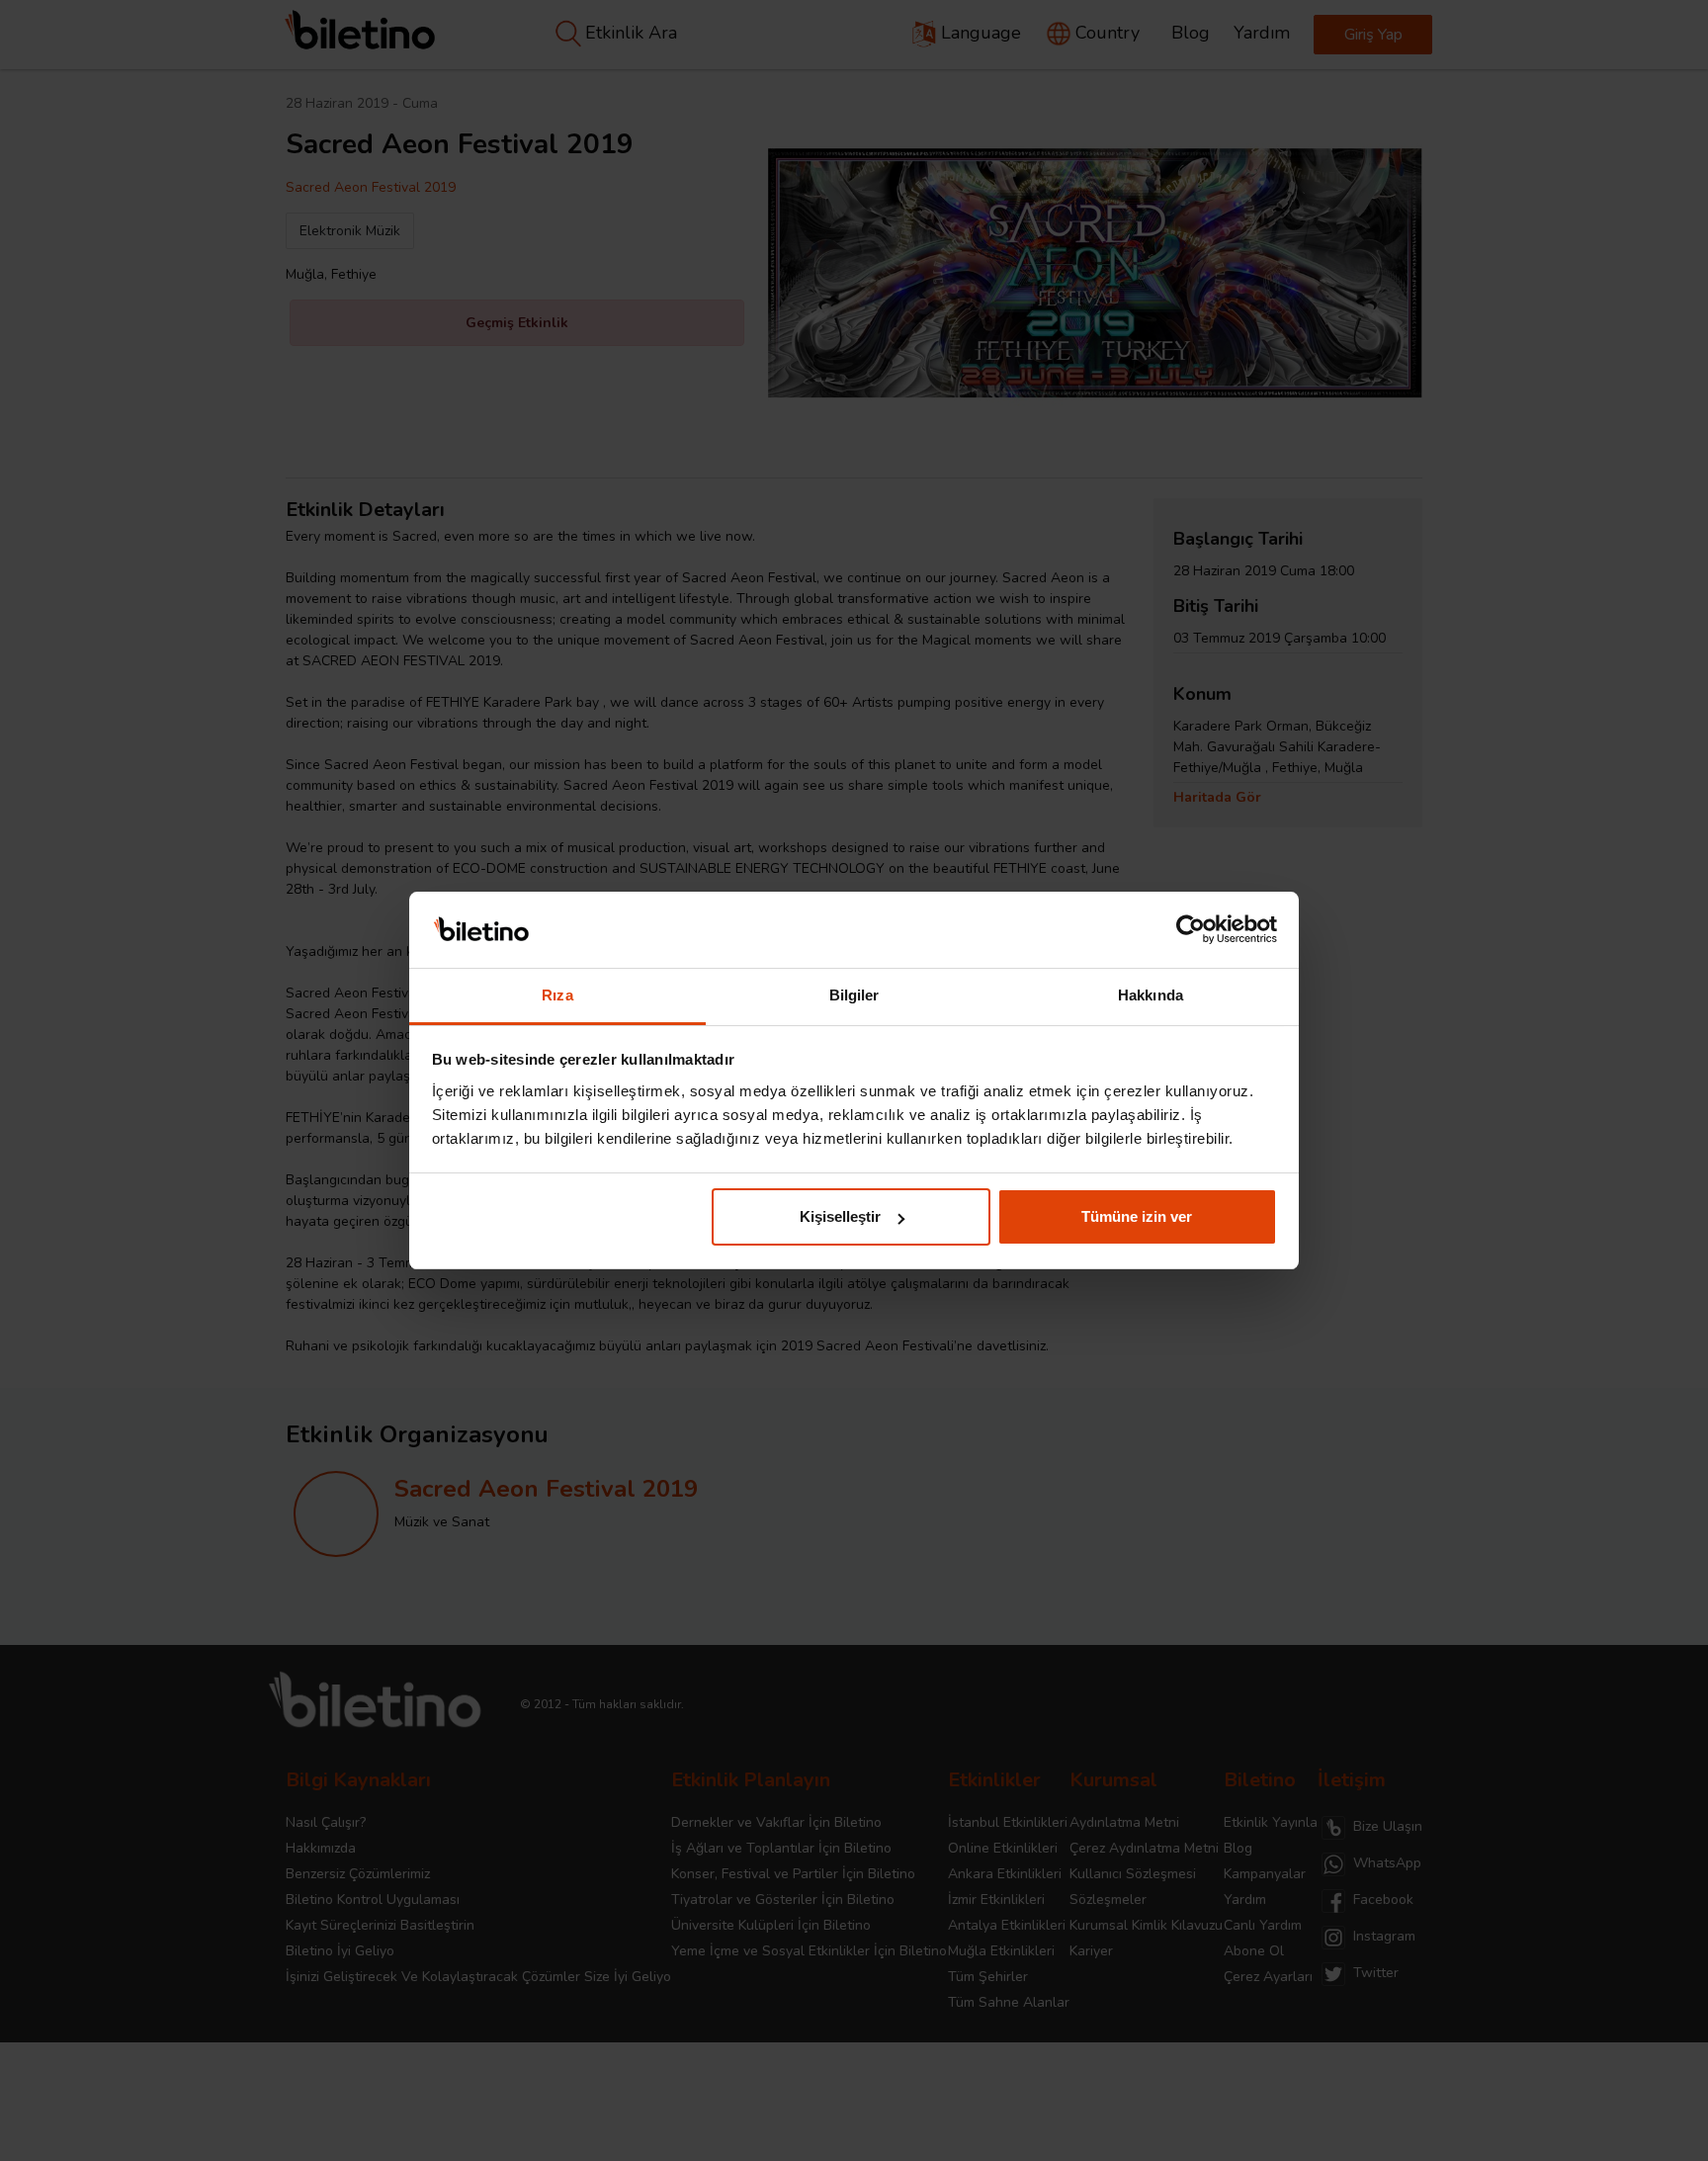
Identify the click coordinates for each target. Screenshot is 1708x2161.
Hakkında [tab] (1151, 995)
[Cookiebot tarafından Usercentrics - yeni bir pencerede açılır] (1191, 930)
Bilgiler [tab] (854, 995)
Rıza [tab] (557, 995)
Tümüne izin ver (1137, 1216)
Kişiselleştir (840, 1216)
